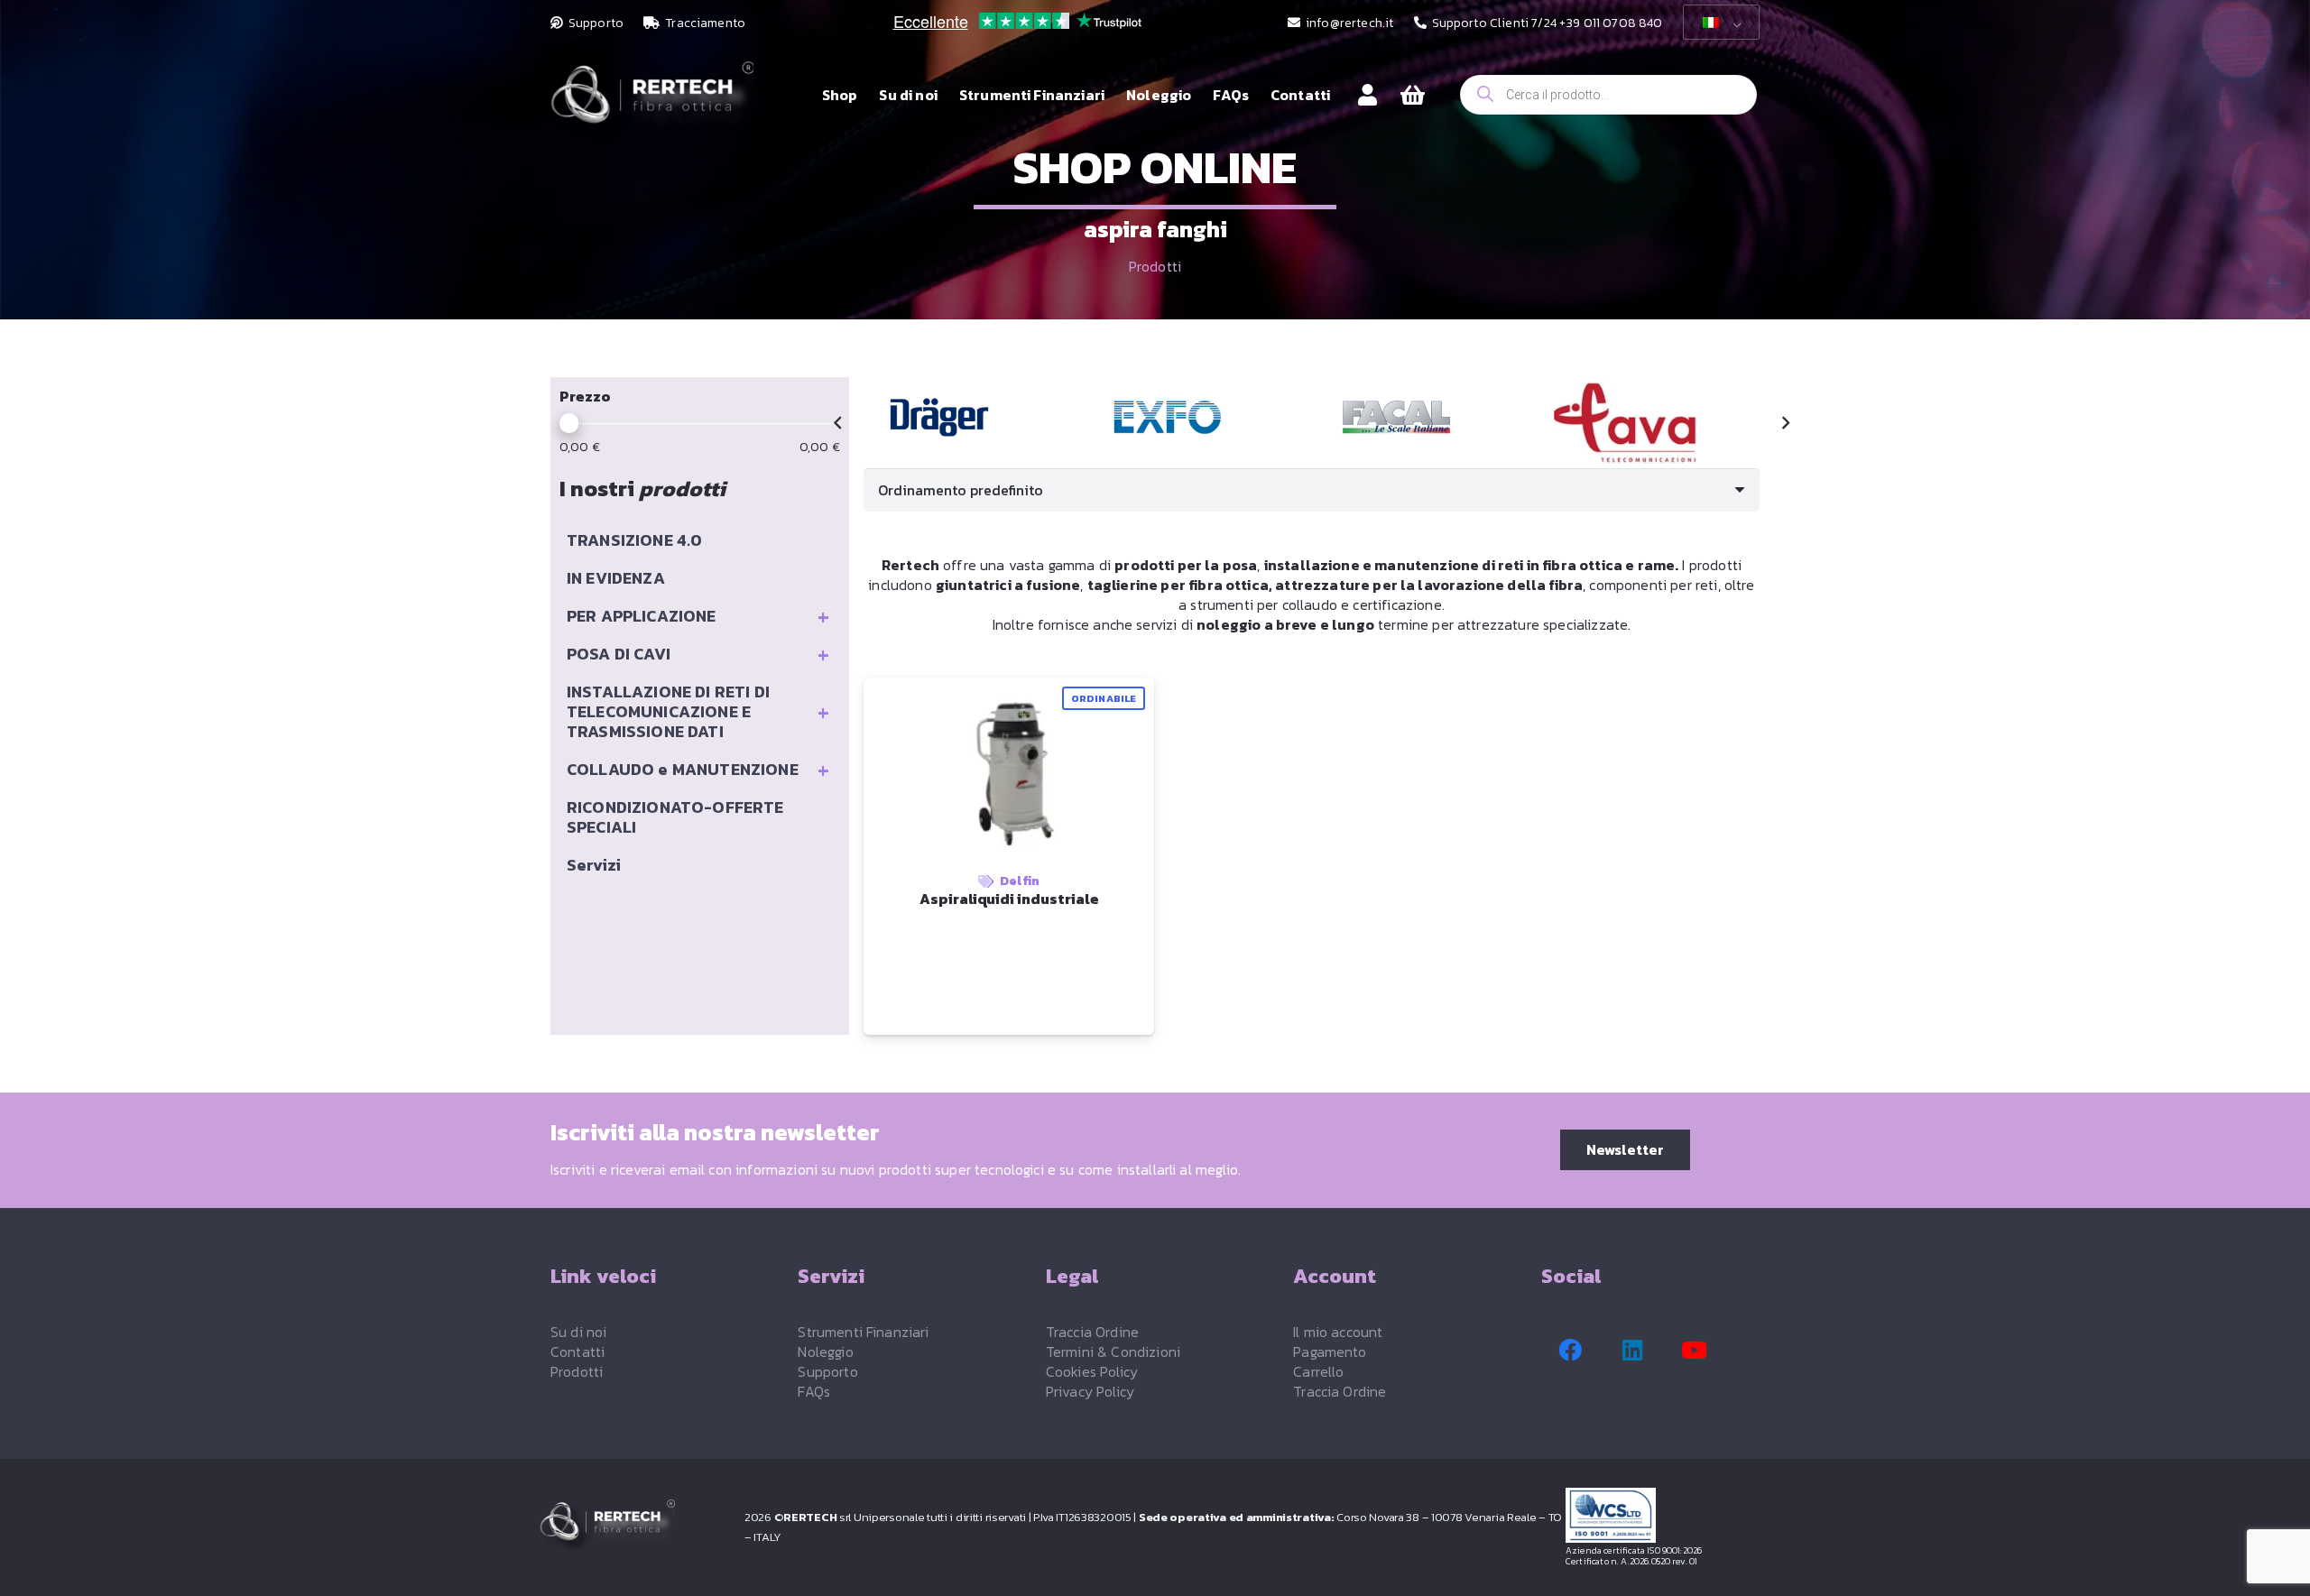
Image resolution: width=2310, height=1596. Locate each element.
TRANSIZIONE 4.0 (634, 540)
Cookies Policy (1092, 1371)
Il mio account (1338, 1332)
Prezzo (585, 396)
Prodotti (1155, 266)
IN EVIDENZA (616, 578)
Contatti (577, 1352)
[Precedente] (838, 423)
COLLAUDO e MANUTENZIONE (698, 770)
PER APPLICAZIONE (698, 616)
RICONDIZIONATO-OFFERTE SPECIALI (675, 817)
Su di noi (578, 1332)
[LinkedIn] (1632, 1351)
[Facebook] (1570, 1351)
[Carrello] (1413, 95)
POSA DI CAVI (698, 654)
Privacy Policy (1090, 1391)
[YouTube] (1695, 1351)
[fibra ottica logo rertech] (652, 104)
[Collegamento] (1368, 94)
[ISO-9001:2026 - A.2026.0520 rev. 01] (1668, 1515)
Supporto (827, 1371)
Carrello (1318, 1371)
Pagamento (1330, 1352)
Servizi (594, 865)
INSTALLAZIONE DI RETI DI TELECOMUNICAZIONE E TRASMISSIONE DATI (698, 711)
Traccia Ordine (1092, 1332)
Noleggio (825, 1352)
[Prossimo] (1785, 423)
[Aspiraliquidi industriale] (939, 417)
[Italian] (1718, 23)
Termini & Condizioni (1113, 1352)
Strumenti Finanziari (863, 1332)
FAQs (814, 1391)
